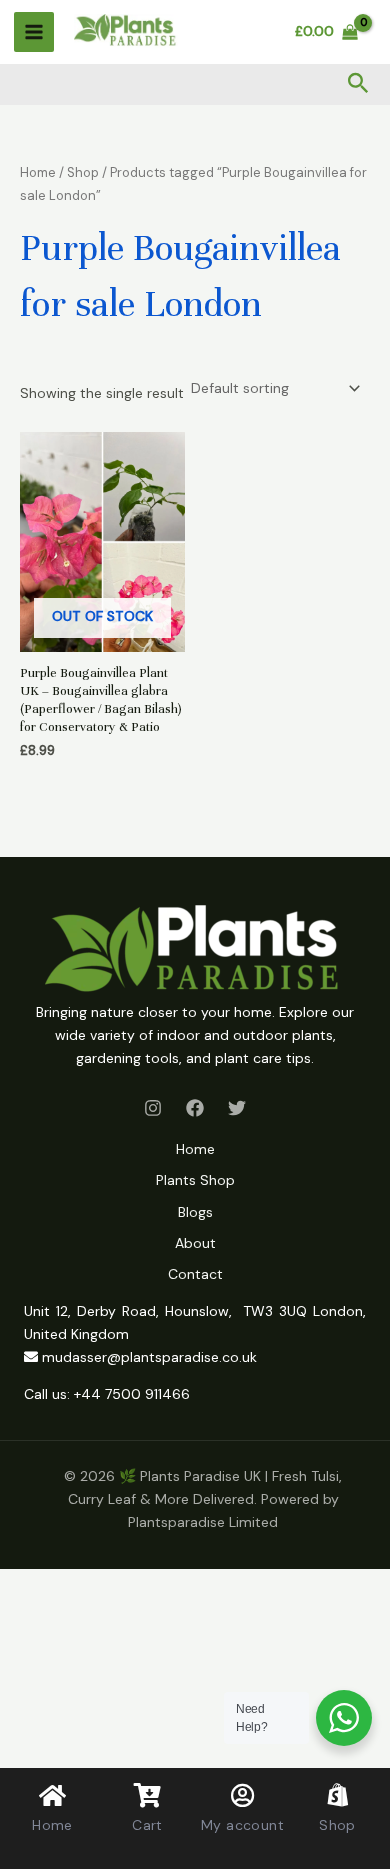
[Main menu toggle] (34, 32)
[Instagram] (153, 1108)
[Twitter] (237, 1108)
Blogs (195, 1212)
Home (38, 172)
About (195, 1243)
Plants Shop (195, 1180)
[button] (358, 84)
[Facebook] (195, 1108)
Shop (83, 172)
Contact (195, 1274)
